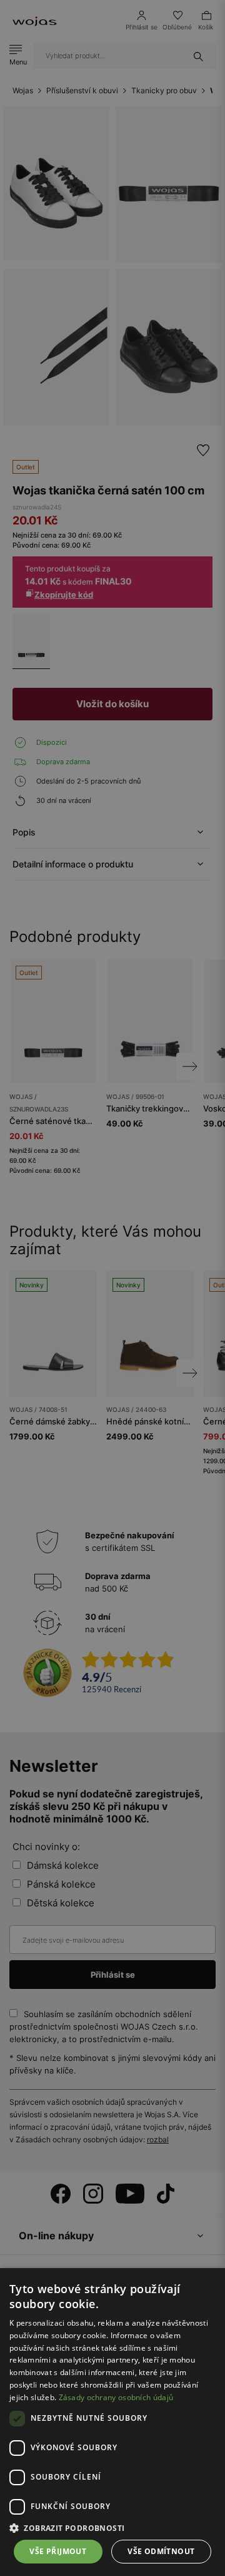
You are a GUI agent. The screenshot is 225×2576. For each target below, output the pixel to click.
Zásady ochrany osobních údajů (116, 2397)
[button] (112, 2528)
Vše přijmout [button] (58, 2551)
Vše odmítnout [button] (161, 2551)
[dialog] (112, 1288)
